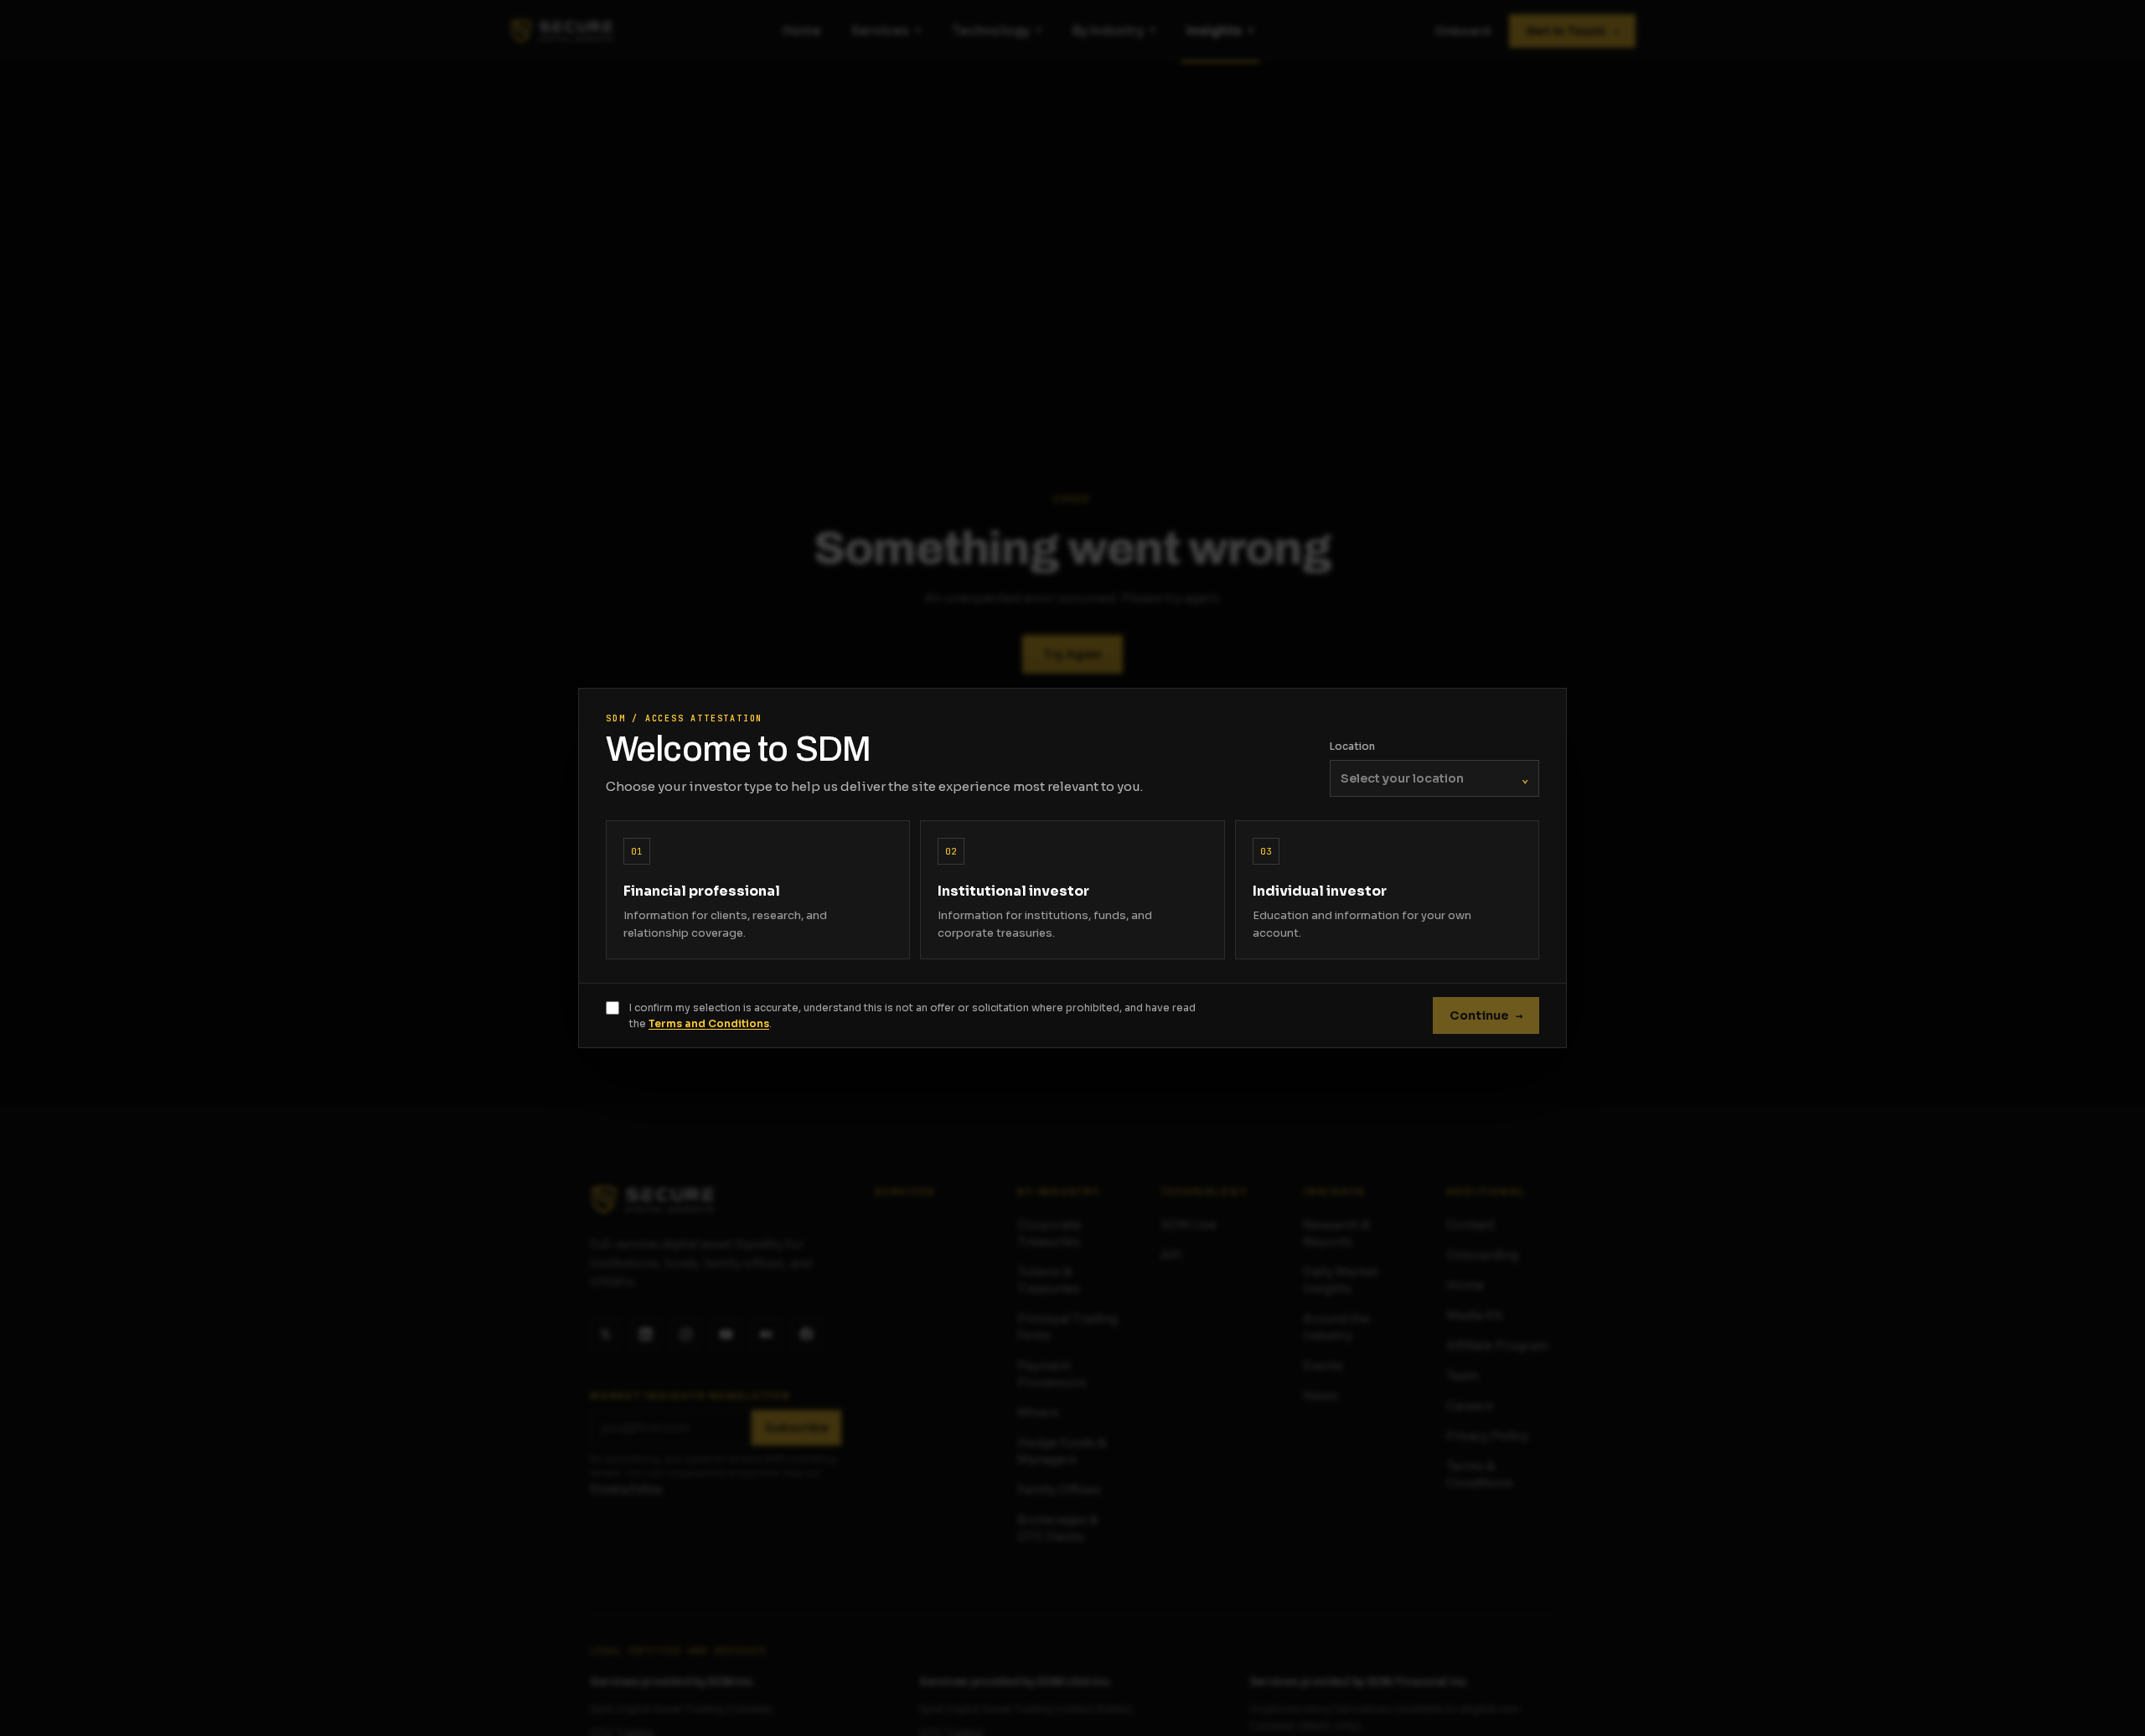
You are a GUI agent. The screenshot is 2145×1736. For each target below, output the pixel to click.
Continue (1486, 1015)
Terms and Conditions (709, 1023)
